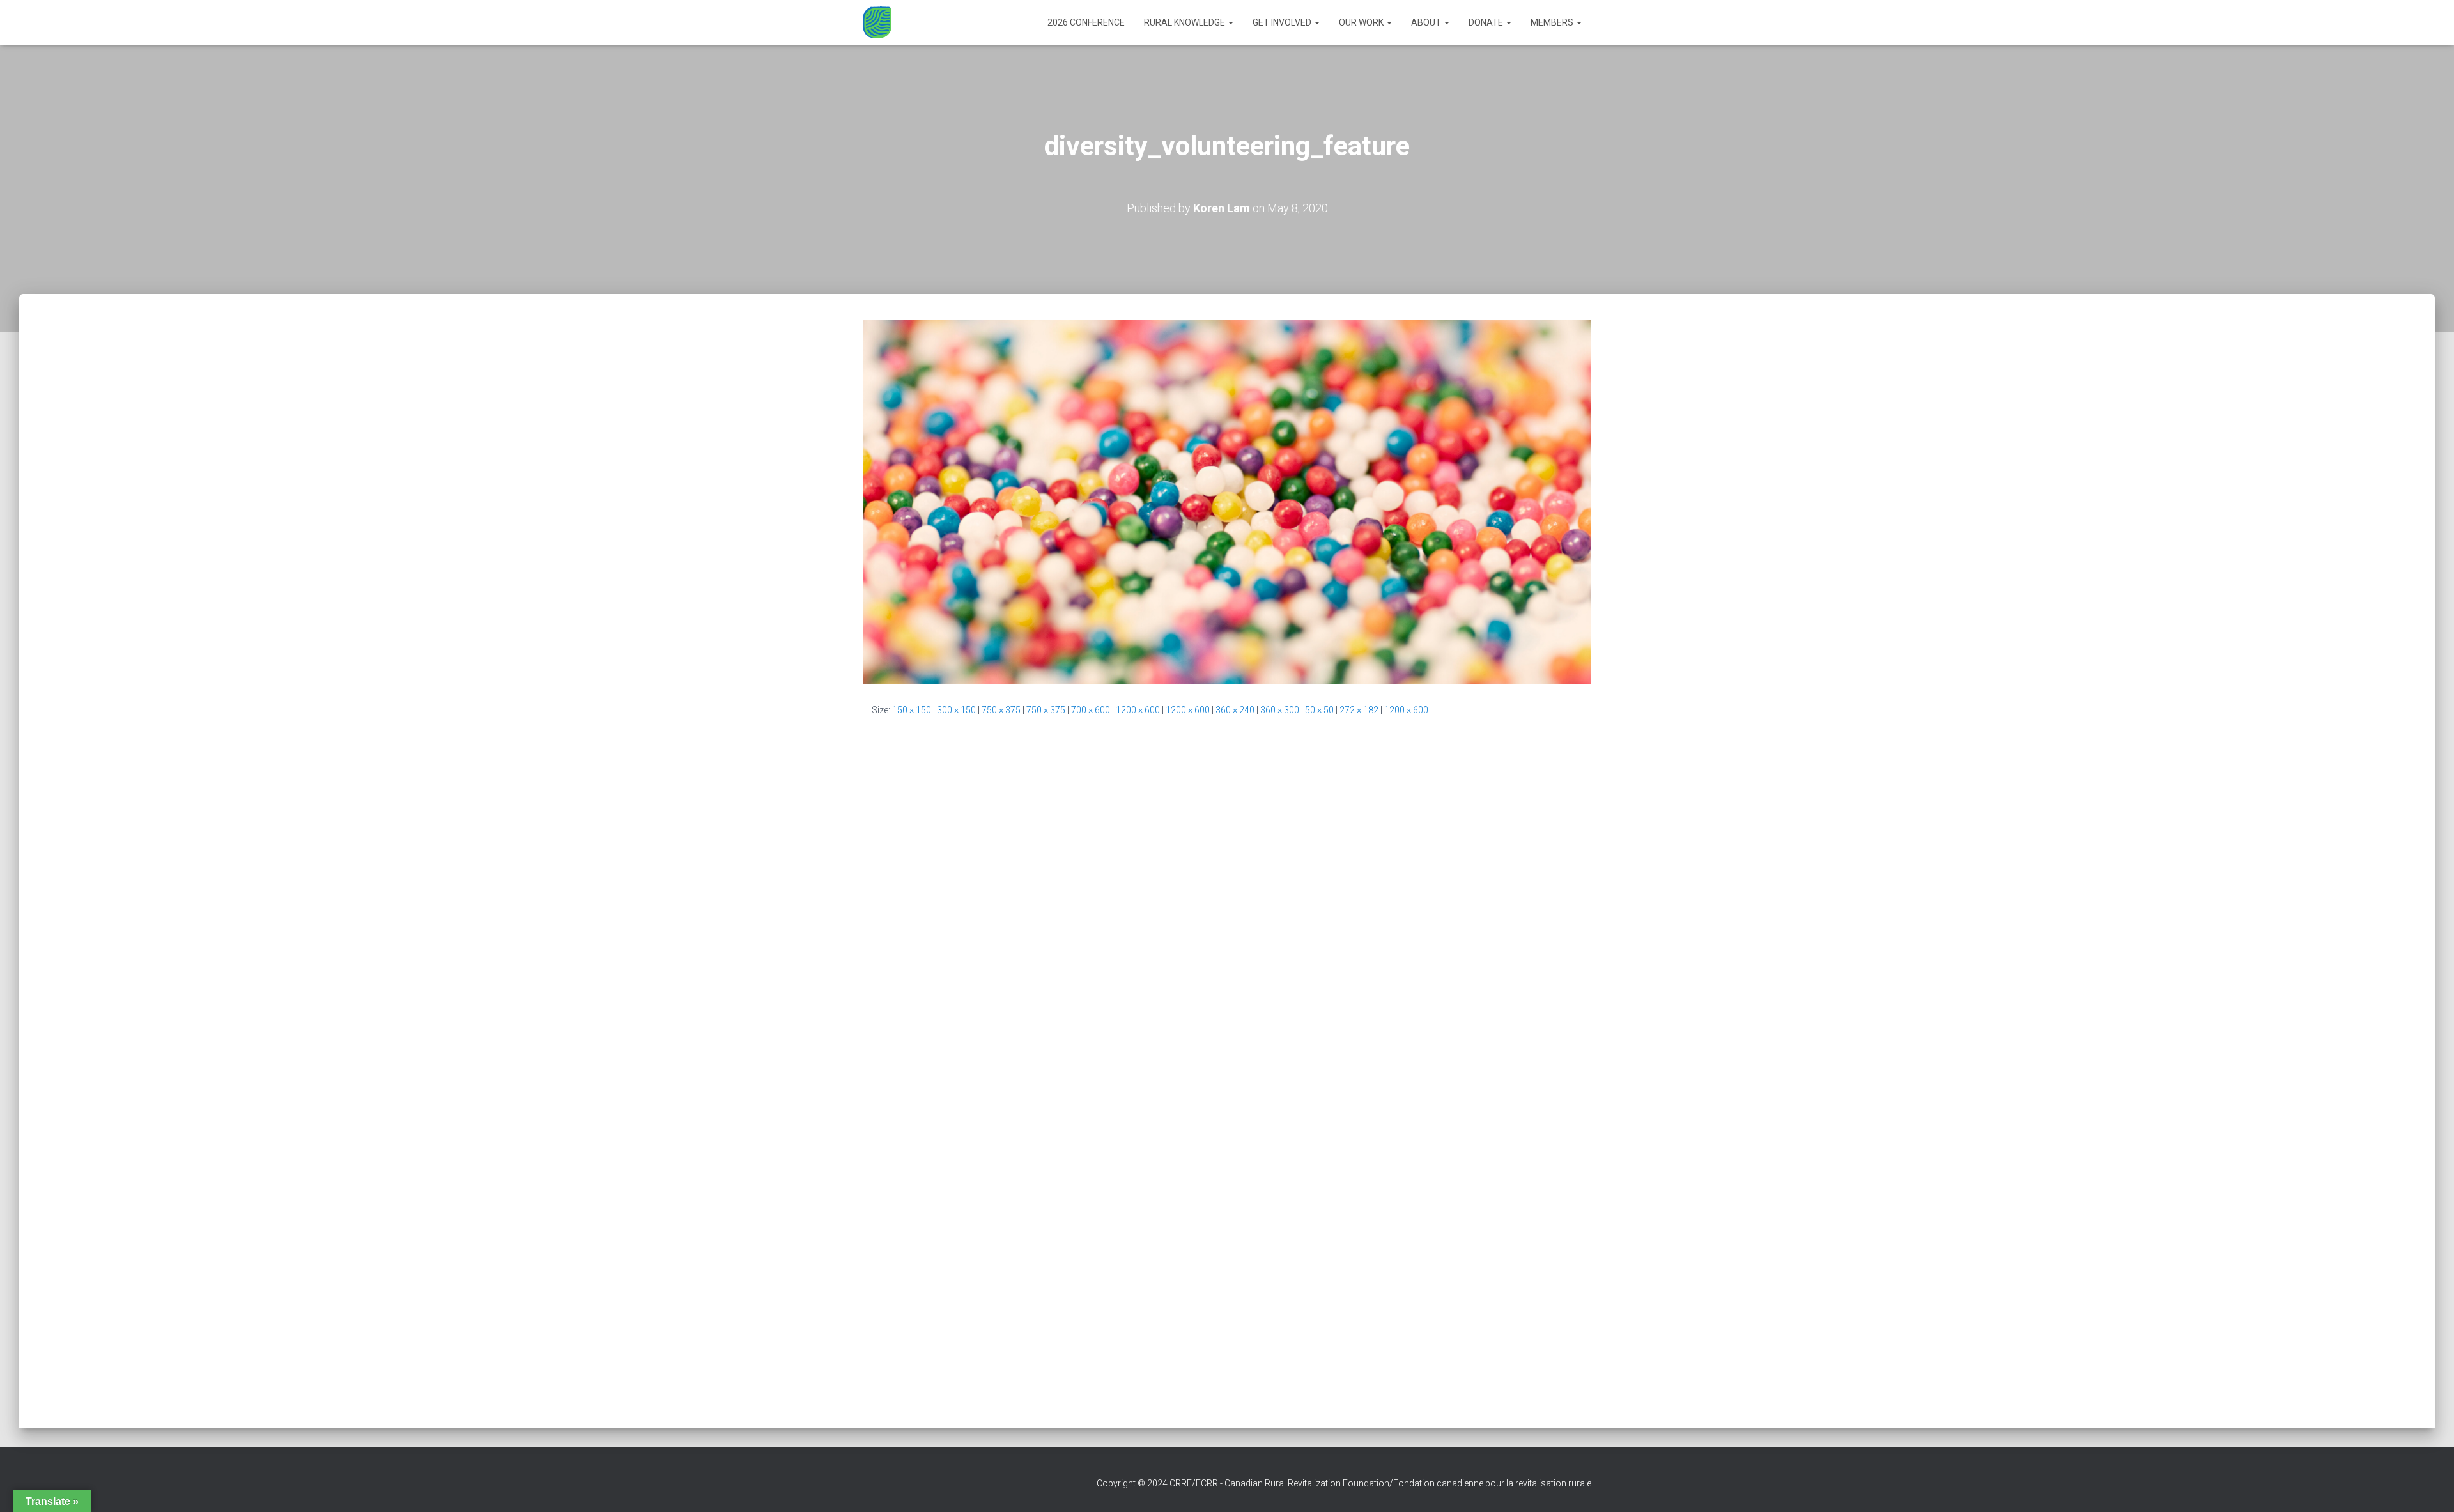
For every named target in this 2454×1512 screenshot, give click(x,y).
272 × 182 (1359, 710)
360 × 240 (1235, 710)
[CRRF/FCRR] (877, 22)
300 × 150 (956, 710)
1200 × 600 (1138, 710)
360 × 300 (1280, 710)
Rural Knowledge (1185, 22)
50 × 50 (1319, 710)
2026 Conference (1086, 22)
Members (1553, 22)
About (1427, 22)
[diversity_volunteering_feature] (1227, 501)
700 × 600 (1091, 710)
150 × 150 (912, 710)
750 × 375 (1001, 710)
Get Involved (1283, 22)
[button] (1230, 22)
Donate (1487, 22)
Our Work (1362, 22)
